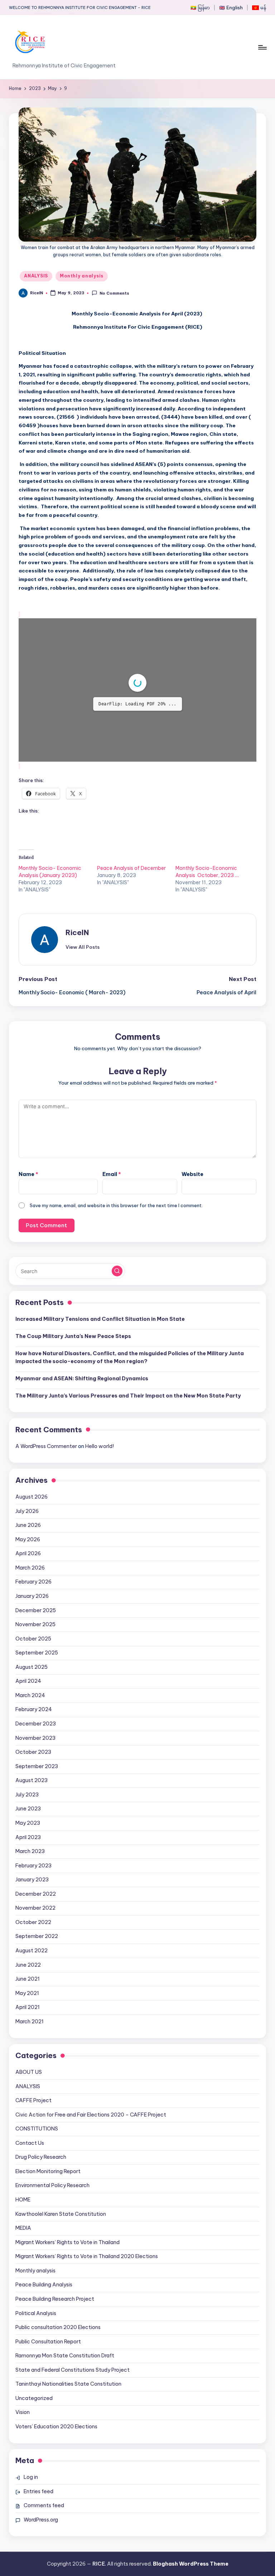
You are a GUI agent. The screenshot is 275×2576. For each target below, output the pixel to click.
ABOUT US (29, 2103)
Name (28, 1205)
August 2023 (32, 1811)
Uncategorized (34, 2429)
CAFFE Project (33, 2131)
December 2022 (36, 1924)
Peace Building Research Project (55, 2329)
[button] (83, 977)
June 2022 (28, 1995)
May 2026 (28, 1570)
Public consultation (58, 2358)
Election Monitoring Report (48, 2202)
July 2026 (27, 1542)
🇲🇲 (200, 8)
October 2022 (33, 1953)
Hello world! (100, 1477)
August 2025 (32, 1698)
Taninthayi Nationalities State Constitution (68, 2414)
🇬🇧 (231, 8)
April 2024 (28, 1711)
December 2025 (36, 1641)
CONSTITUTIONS (37, 2159)
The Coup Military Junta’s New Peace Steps (73, 1367)
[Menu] (262, 47)
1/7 (95, 781)
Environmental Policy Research (52, 2216)
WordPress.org (41, 2550)
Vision (23, 2443)
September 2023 (37, 1797)
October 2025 (33, 1669)
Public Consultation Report (48, 2372)
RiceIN (77, 963)
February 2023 (33, 1896)
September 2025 (37, 1683)
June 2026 (28, 1556)
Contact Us (30, 2173)
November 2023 (35, 1768)
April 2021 (28, 2038)
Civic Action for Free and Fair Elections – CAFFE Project (91, 2145)
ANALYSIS (36, 276)
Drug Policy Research (41, 2187)
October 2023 (33, 1782)
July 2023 (27, 1825)
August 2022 (32, 1981)
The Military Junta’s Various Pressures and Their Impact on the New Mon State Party (128, 1426)
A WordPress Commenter (46, 1477)
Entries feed (38, 2522)
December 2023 (36, 1754)
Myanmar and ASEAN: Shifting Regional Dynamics (82, 1409)
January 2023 (32, 1910)
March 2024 (30, 1726)
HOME (23, 2230)
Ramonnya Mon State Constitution (65, 2386)
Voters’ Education (56, 2457)
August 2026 (32, 1527)
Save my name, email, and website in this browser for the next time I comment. (116, 1236)
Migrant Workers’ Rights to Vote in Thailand (67, 2273)
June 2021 (28, 2009)
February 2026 (33, 1612)
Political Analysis (36, 2344)
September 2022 (37, 1967)
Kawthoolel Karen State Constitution (61, 2244)
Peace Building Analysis (44, 2315)
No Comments (114, 293)
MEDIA (23, 2258)
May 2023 (28, 1853)
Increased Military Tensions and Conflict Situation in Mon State (100, 1349)
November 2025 (35, 1655)
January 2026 (32, 1627)
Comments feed (44, 2536)
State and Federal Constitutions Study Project (73, 2400)
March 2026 (30, 1598)
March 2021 (30, 2052)
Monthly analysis (82, 276)
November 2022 (35, 1938)
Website (192, 1205)
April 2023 (28, 1868)
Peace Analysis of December (131, 899)
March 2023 (30, 1882)
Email (112, 1205)
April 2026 (28, 1584)
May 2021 (27, 2024)
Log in (31, 2508)
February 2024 (34, 1740)
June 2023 (28, 1839)
